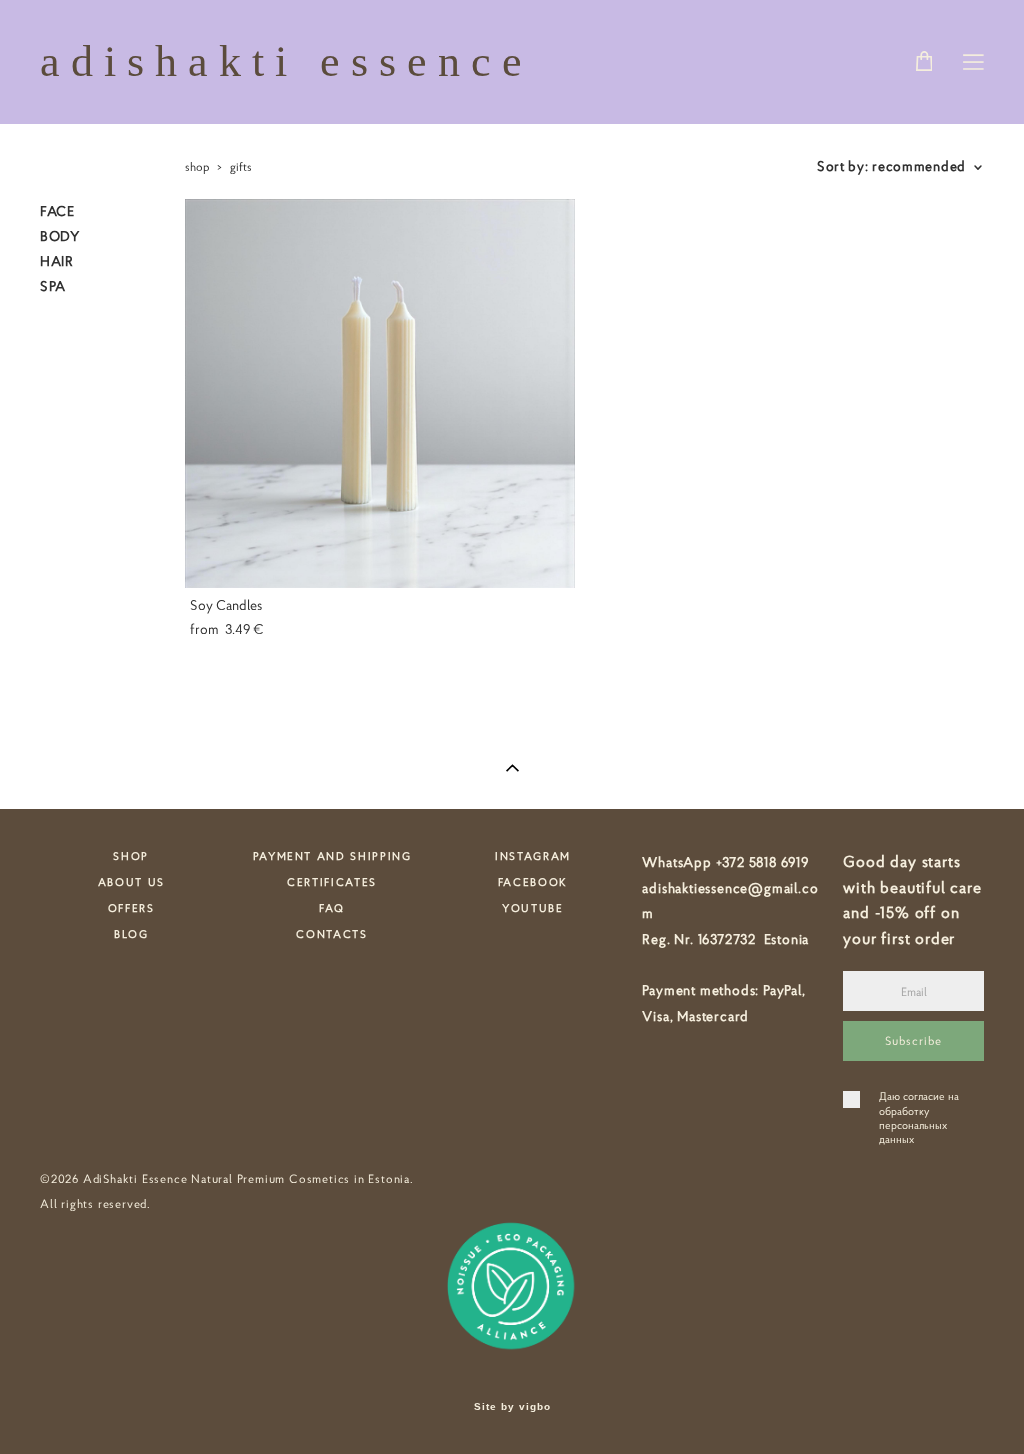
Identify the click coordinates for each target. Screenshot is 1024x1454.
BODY (60, 236)
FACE (57, 211)
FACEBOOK (533, 882)
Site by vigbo (512, 1407)
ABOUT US (131, 882)
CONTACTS (331, 934)
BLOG (131, 934)
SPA (53, 286)
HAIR (57, 261)
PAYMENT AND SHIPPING (332, 856)
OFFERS (131, 908)
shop (197, 166)
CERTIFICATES (332, 882)
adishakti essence (286, 62)
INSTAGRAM (533, 856)
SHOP (131, 856)
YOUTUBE (533, 908)
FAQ (332, 908)
